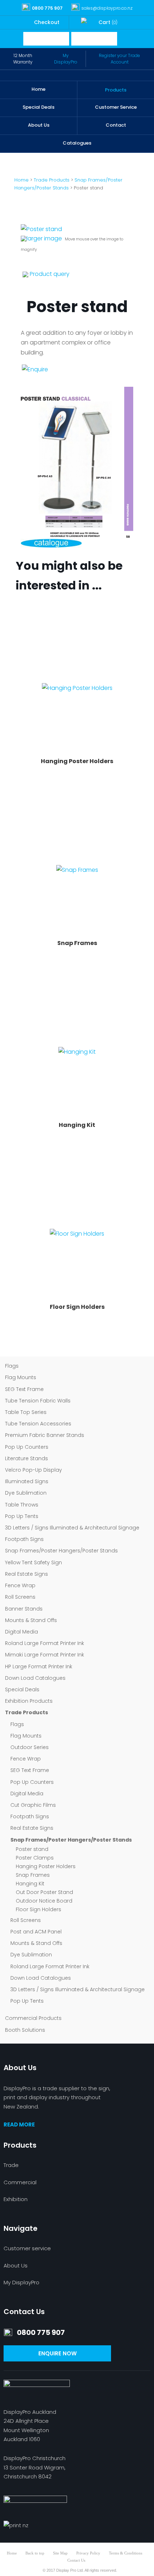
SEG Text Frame (24, 1389)
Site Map (60, 2553)
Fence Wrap (20, 1585)
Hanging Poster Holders (46, 1866)
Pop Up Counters (27, 1447)
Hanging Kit (30, 1884)
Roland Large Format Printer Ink (45, 1643)
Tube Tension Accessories (38, 1424)
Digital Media (21, 1632)
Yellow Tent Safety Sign (33, 1562)
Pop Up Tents (22, 1516)
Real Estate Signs (27, 1574)
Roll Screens (20, 1597)
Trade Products (27, 1712)
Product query (50, 274)
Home (38, 89)
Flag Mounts (21, 1377)
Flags (12, 1366)
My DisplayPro (66, 59)
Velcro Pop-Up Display (33, 1470)
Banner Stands (24, 1609)
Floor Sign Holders (38, 1909)
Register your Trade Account (119, 59)
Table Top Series (26, 1412)
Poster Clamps (35, 1858)
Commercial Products (33, 2018)
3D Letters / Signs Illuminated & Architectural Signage (72, 1528)
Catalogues (77, 143)
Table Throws (22, 1505)
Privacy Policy (88, 2553)
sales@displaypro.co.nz (107, 8)
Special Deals (38, 107)
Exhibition (16, 2199)
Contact (116, 125)
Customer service (27, 2248)
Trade (11, 2165)
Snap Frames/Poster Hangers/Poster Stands (61, 1551)
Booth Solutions (25, 2030)
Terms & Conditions (126, 2553)
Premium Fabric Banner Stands (45, 1435)
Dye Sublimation (26, 1493)
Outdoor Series (30, 1747)
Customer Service (116, 107)
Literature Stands (27, 1458)
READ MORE (19, 2124)
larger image (44, 238)
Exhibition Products (29, 1701)
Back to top (35, 2553)
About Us (39, 125)
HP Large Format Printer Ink (39, 1667)
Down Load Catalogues (35, 1678)
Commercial (20, 2182)
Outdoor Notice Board (44, 1901)
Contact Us (76, 2560)
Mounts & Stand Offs (31, 1620)
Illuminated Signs (27, 1481)
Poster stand (32, 1849)
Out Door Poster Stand (44, 1892)
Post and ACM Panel (36, 1932)
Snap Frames (33, 1875)
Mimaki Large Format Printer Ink (45, 1655)
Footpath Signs (24, 1539)
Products (116, 90)
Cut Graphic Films (33, 1805)
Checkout (47, 22)
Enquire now (57, 2353)
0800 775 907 (47, 8)
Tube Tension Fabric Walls (38, 1401)
